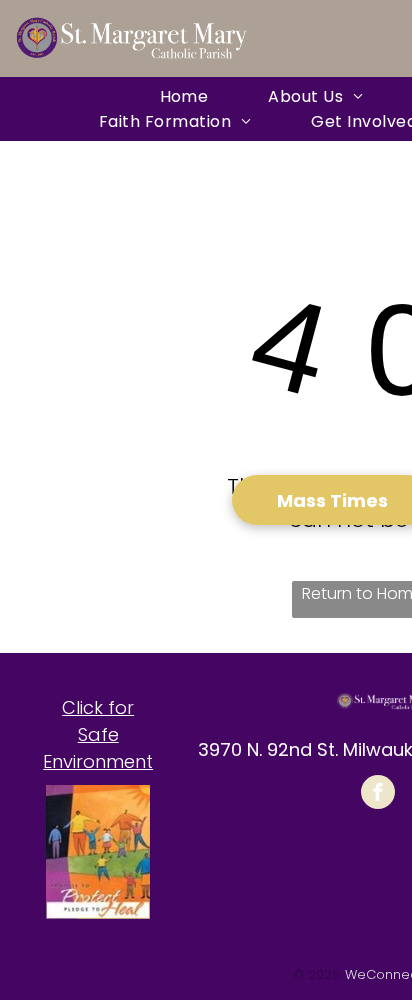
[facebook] (378, 794)
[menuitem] (184, 96)
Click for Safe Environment (98, 734)
